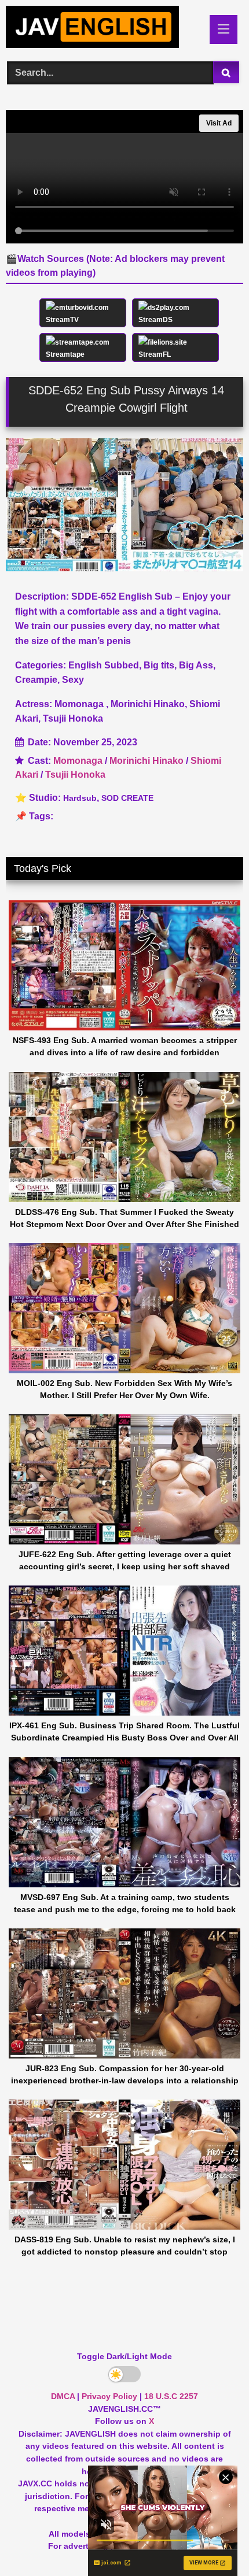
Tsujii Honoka (75, 775)
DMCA (63, 2396)
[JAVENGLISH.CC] (102, 29)
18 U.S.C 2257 (171, 2396)
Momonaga (78, 761)
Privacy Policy (109, 2396)
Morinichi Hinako (147, 761)
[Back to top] (213, 2542)
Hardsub (80, 798)
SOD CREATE (127, 798)
